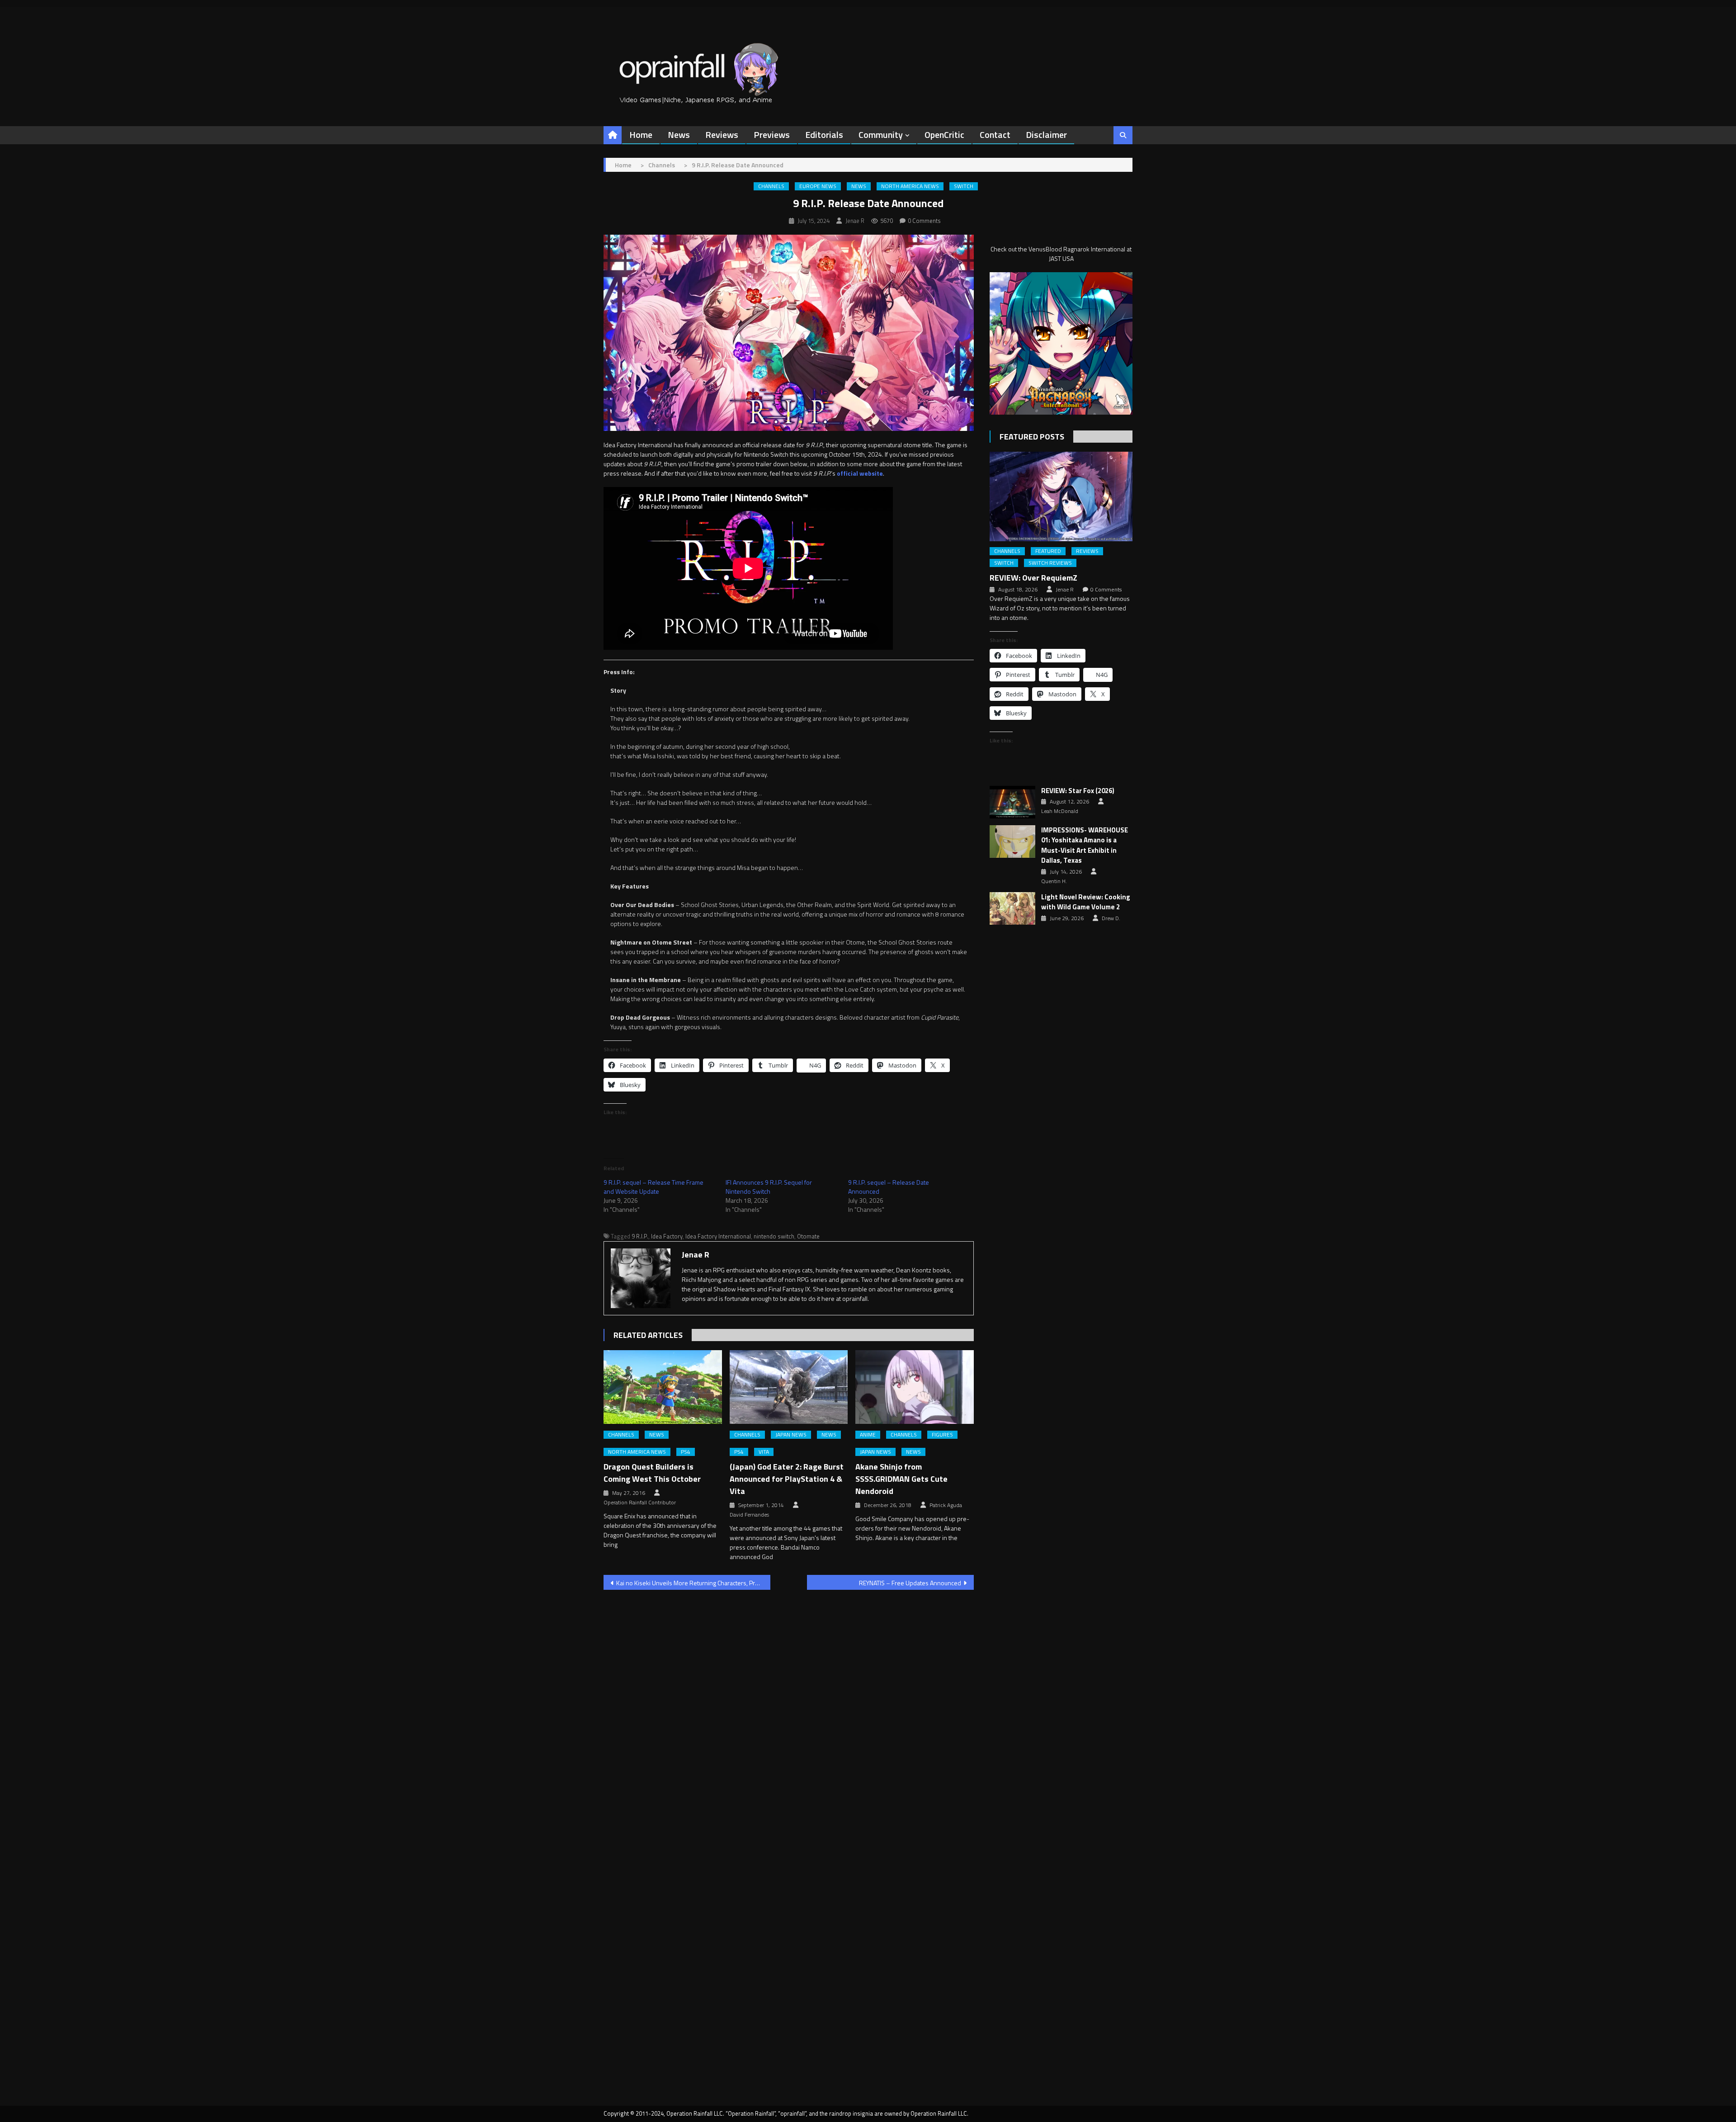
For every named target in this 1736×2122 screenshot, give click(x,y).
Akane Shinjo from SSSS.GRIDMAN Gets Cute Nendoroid (901, 1479)
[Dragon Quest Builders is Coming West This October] (663, 1387)
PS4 (686, 1452)
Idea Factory (667, 1236)
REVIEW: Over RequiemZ (1033, 578)
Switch (964, 186)
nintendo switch (774, 1236)
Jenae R (855, 221)
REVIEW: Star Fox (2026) (1078, 791)
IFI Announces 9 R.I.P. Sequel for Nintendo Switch (769, 1187)
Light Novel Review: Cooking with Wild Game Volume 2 (1086, 902)
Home (641, 135)
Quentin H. (1054, 881)
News (679, 135)
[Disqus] (789, 1712)
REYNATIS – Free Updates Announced (910, 1583)
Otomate (808, 1236)
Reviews (722, 135)
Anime (868, 1435)
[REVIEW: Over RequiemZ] (1061, 496)
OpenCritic (944, 135)
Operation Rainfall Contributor (640, 1503)
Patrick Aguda (946, 1505)
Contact (995, 135)
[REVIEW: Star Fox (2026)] (1012, 802)
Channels (771, 186)
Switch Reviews (1050, 563)
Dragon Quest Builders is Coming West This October (652, 1473)
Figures (942, 1435)
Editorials (824, 135)
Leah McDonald (1060, 811)
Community (881, 135)
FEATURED (1048, 551)
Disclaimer (1046, 135)
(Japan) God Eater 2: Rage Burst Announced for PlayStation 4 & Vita (787, 1479)
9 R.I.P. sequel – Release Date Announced (889, 1187)
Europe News (818, 186)
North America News (910, 186)
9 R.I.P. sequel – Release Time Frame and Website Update (653, 1187)
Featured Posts (1032, 437)
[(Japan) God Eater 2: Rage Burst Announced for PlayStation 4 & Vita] (789, 1387)
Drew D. (1111, 918)
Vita (764, 1452)
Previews (772, 135)
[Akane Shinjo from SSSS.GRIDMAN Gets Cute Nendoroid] (915, 1387)
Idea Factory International (718, 1236)
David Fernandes (749, 1515)
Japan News (791, 1435)
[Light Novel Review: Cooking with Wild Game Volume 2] (1012, 908)
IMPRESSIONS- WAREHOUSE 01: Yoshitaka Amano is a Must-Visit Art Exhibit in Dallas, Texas (1085, 846)
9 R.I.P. (640, 1236)
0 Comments (924, 221)
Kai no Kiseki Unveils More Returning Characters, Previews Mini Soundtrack (693, 1583)
